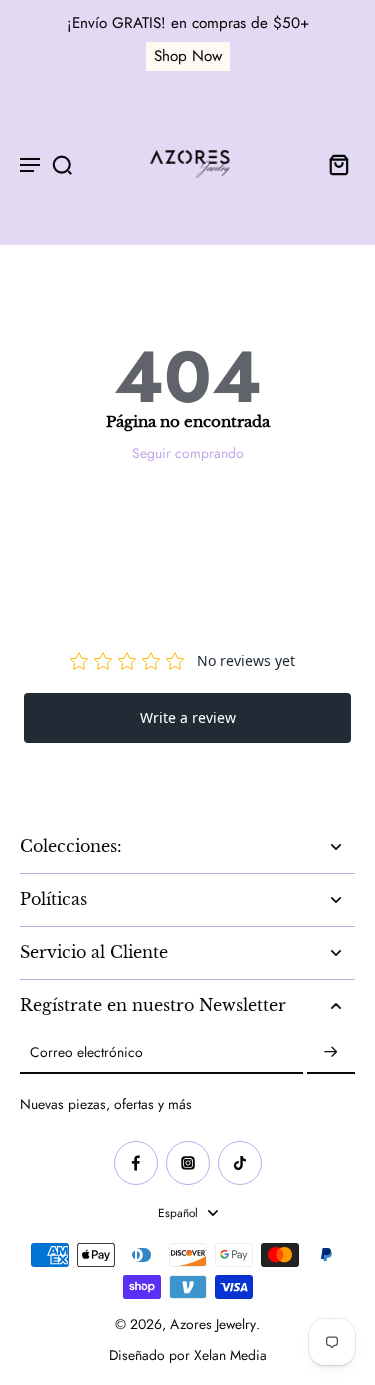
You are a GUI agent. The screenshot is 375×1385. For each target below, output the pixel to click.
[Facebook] (136, 1163)
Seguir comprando (188, 453)
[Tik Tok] (240, 1163)
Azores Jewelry (213, 1324)
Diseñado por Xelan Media (188, 1355)
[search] (62, 164)
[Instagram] (188, 1163)
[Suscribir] (331, 1053)
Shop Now (188, 56)
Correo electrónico (86, 1052)
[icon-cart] (333, 164)
